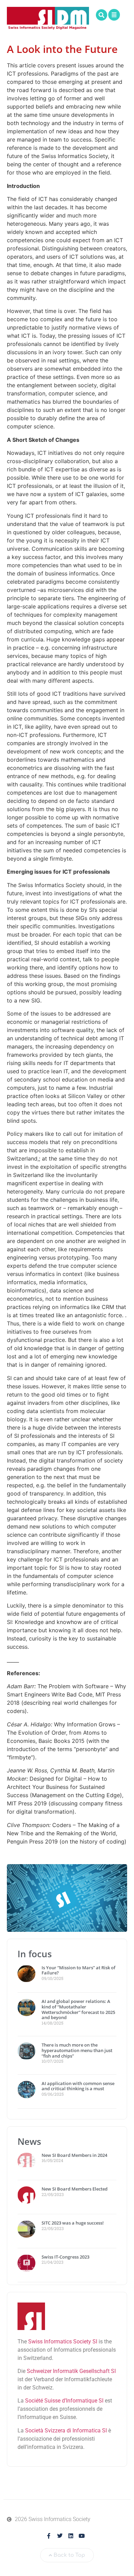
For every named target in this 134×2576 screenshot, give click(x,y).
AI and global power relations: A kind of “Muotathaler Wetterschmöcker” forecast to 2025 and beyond (78, 2009)
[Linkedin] (71, 2536)
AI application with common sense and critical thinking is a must (78, 2086)
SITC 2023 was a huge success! (73, 2223)
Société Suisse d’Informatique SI (64, 2401)
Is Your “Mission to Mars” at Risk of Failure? (79, 1970)
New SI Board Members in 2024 (74, 2155)
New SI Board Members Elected (75, 2189)
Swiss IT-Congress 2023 (65, 2257)
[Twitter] (60, 2536)
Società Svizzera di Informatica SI (66, 2431)
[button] (102, 15)
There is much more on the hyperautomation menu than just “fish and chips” (77, 2050)
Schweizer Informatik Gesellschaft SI (71, 2371)
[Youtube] (82, 2536)
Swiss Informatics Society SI (63, 2342)
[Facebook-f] (49, 2536)
